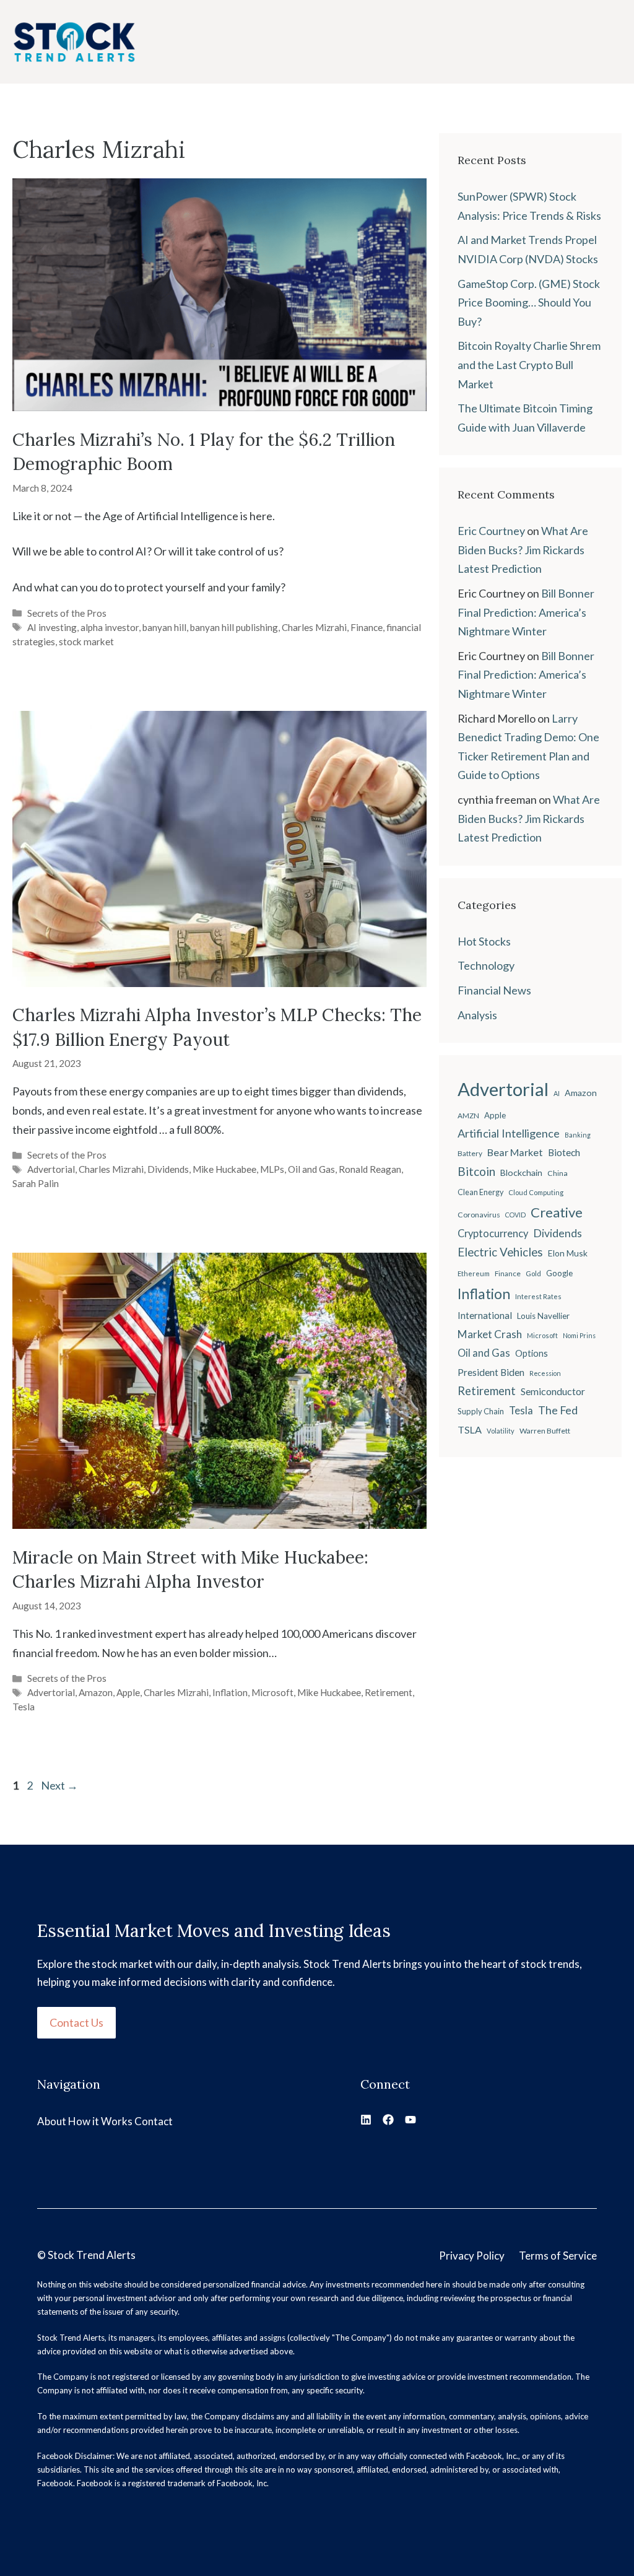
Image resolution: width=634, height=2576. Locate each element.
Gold (533, 1273)
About (52, 2121)
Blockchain (521, 1173)
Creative (557, 1212)
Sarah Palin (36, 1183)
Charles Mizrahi (314, 627)
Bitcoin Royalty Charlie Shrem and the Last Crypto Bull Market (529, 364)
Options (532, 1353)
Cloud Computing (536, 1192)
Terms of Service (558, 2256)
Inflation (230, 1692)
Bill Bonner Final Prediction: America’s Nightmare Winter (526, 612)
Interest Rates (538, 1296)
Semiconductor (553, 1391)
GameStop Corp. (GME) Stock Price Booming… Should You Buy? (529, 302)
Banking (578, 1135)
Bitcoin (476, 1171)
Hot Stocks (484, 941)
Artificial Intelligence (509, 1133)
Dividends (168, 1169)
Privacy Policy (472, 2256)
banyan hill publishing (234, 627)
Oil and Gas (311, 1169)
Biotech (564, 1152)
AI (557, 1093)
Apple (128, 1692)
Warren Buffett (545, 1431)
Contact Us (76, 2022)
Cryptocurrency (493, 1234)
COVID (515, 1215)
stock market (86, 642)
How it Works (100, 2121)
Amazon (96, 1692)
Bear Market (515, 1152)
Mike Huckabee (224, 1169)
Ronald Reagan (370, 1169)
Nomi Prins (579, 1335)
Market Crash (490, 1334)
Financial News (494, 990)
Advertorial (51, 1169)
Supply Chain (481, 1411)
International (485, 1315)
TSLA (470, 1429)
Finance (367, 627)
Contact (154, 2121)
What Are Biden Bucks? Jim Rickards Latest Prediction (523, 550)
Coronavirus (479, 1215)
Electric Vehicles (500, 1252)
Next (59, 1785)
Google (559, 1273)
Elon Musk (568, 1253)
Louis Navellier (543, 1316)
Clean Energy (480, 1192)
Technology (486, 965)
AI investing (52, 627)
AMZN (468, 1116)
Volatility (501, 1431)
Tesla (24, 1707)
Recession (545, 1373)
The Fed (558, 1410)
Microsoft (272, 1692)
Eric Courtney (491, 531)
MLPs (272, 1169)
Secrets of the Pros (67, 613)
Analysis (477, 1015)
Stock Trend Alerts (92, 2255)
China (558, 1173)
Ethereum (474, 1273)
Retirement (389, 1692)
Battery (470, 1153)
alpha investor (110, 627)
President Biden (491, 1372)
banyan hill (164, 627)
